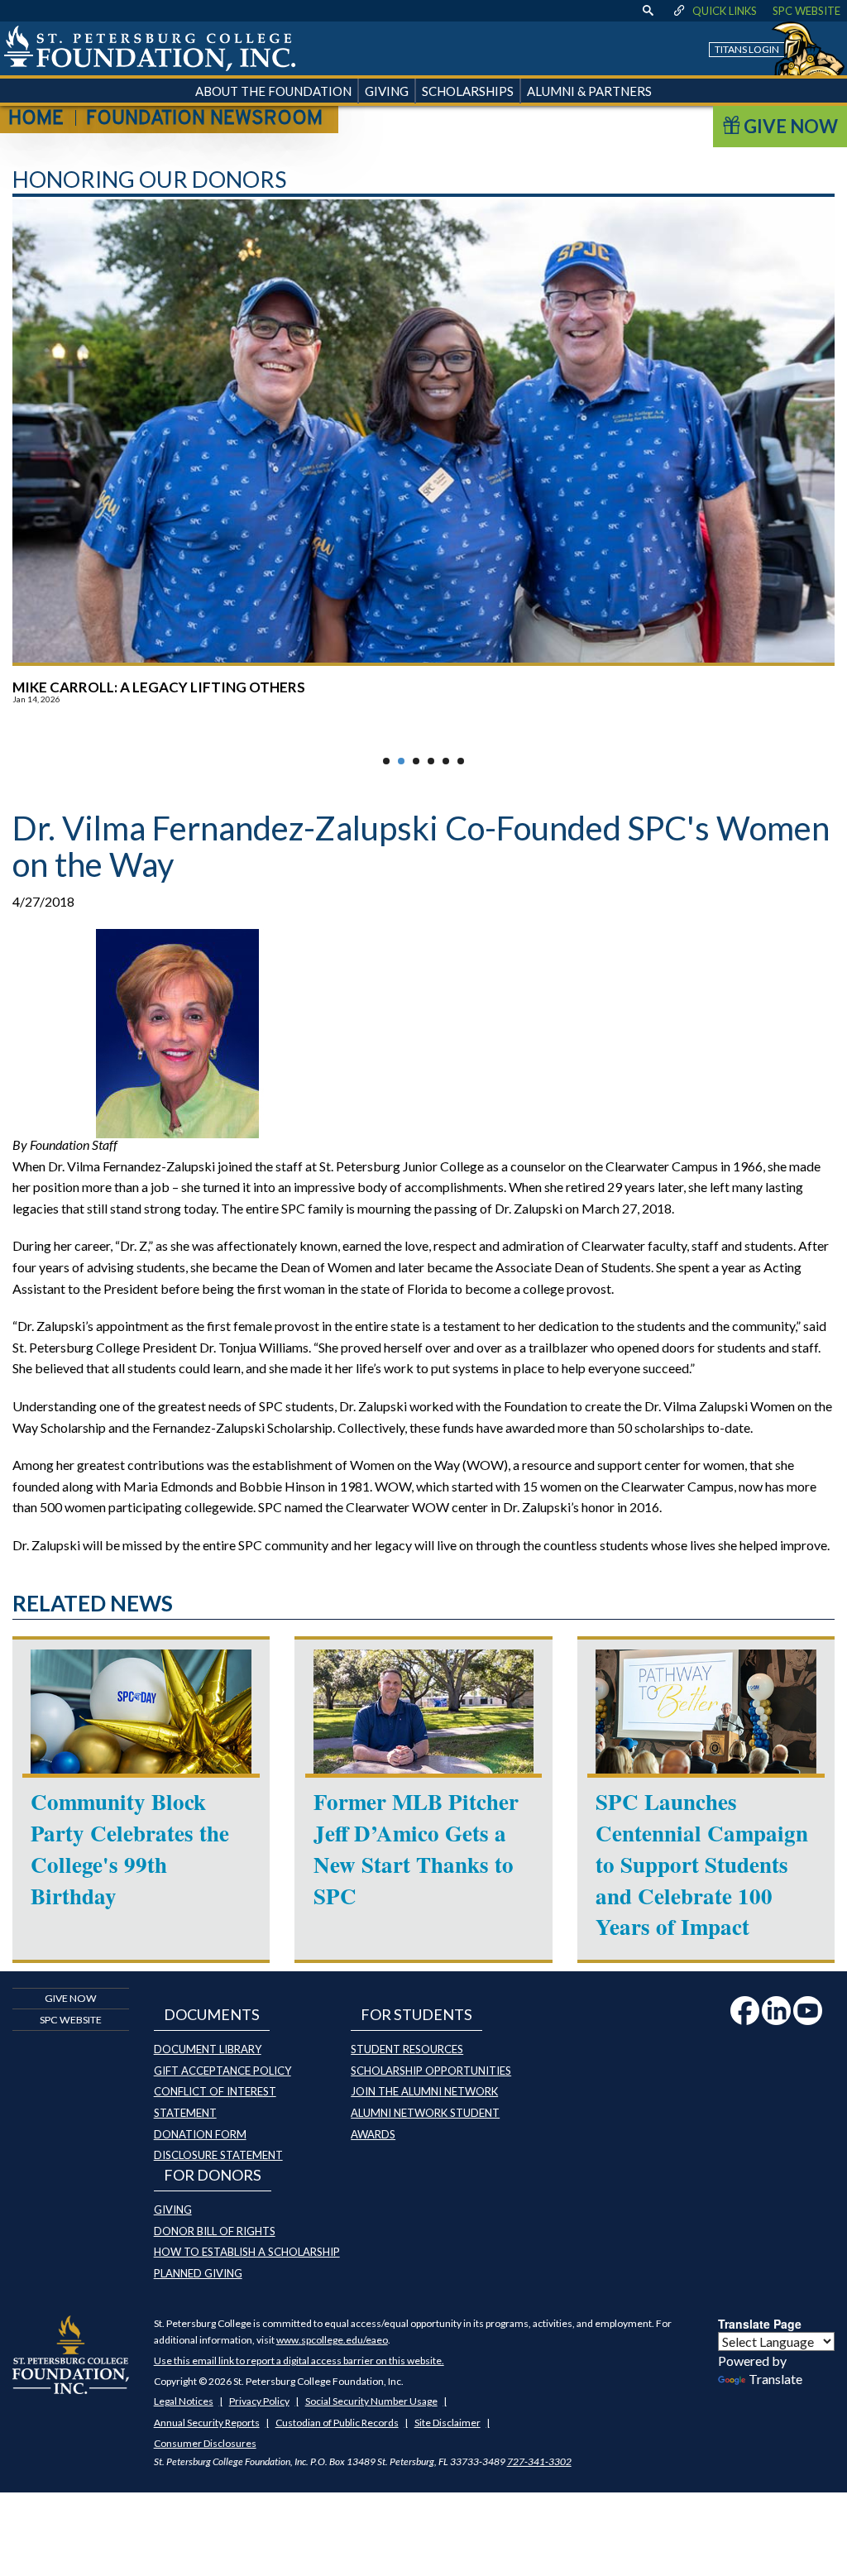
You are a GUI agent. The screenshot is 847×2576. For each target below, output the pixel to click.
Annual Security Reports (207, 2423)
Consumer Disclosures (205, 2443)
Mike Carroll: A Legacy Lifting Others (159, 687)
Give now (71, 1998)
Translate (775, 2379)
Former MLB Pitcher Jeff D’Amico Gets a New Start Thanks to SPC (416, 1848)
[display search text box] (648, 11)
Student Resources (407, 2049)
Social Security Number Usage (371, 2401)
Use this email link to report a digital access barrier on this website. (299, 2361)
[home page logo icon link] (150, 48)
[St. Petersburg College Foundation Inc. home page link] (71, 2353)
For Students (416, 2014)
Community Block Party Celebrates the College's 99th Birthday (130, 1848)
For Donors (213, 2175)
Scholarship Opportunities (431, 2071)
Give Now (789, 126)
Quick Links (725, 11)
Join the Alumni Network (424, 2091)
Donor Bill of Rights (215, 2231)
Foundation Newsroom (204, 119)
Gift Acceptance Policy (223, 2071)
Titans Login (747, 49)
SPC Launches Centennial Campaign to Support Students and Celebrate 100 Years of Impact (702, 1864)
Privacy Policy (259, 2401)
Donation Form (200, 2134)
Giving (173, 2210)
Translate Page (760, 2324)
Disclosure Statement (218, 2155)
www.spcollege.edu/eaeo (332, 2340)
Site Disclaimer (447, 2423)
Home (36, 119)
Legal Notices (184, 2401)
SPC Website (806, 11)
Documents (212, 2014)
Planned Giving (198, 2273)
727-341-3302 (539, 2461)
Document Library (208, 2049)
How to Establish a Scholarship (247, 2252)
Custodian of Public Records (337, 2423)
